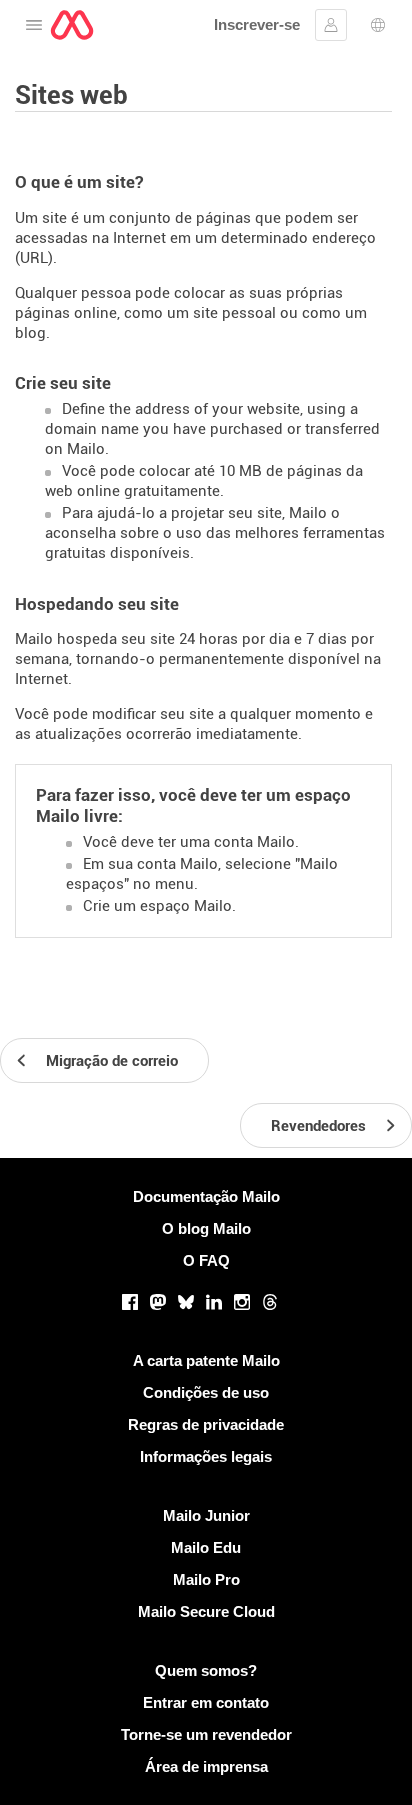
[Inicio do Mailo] (72, 25)
